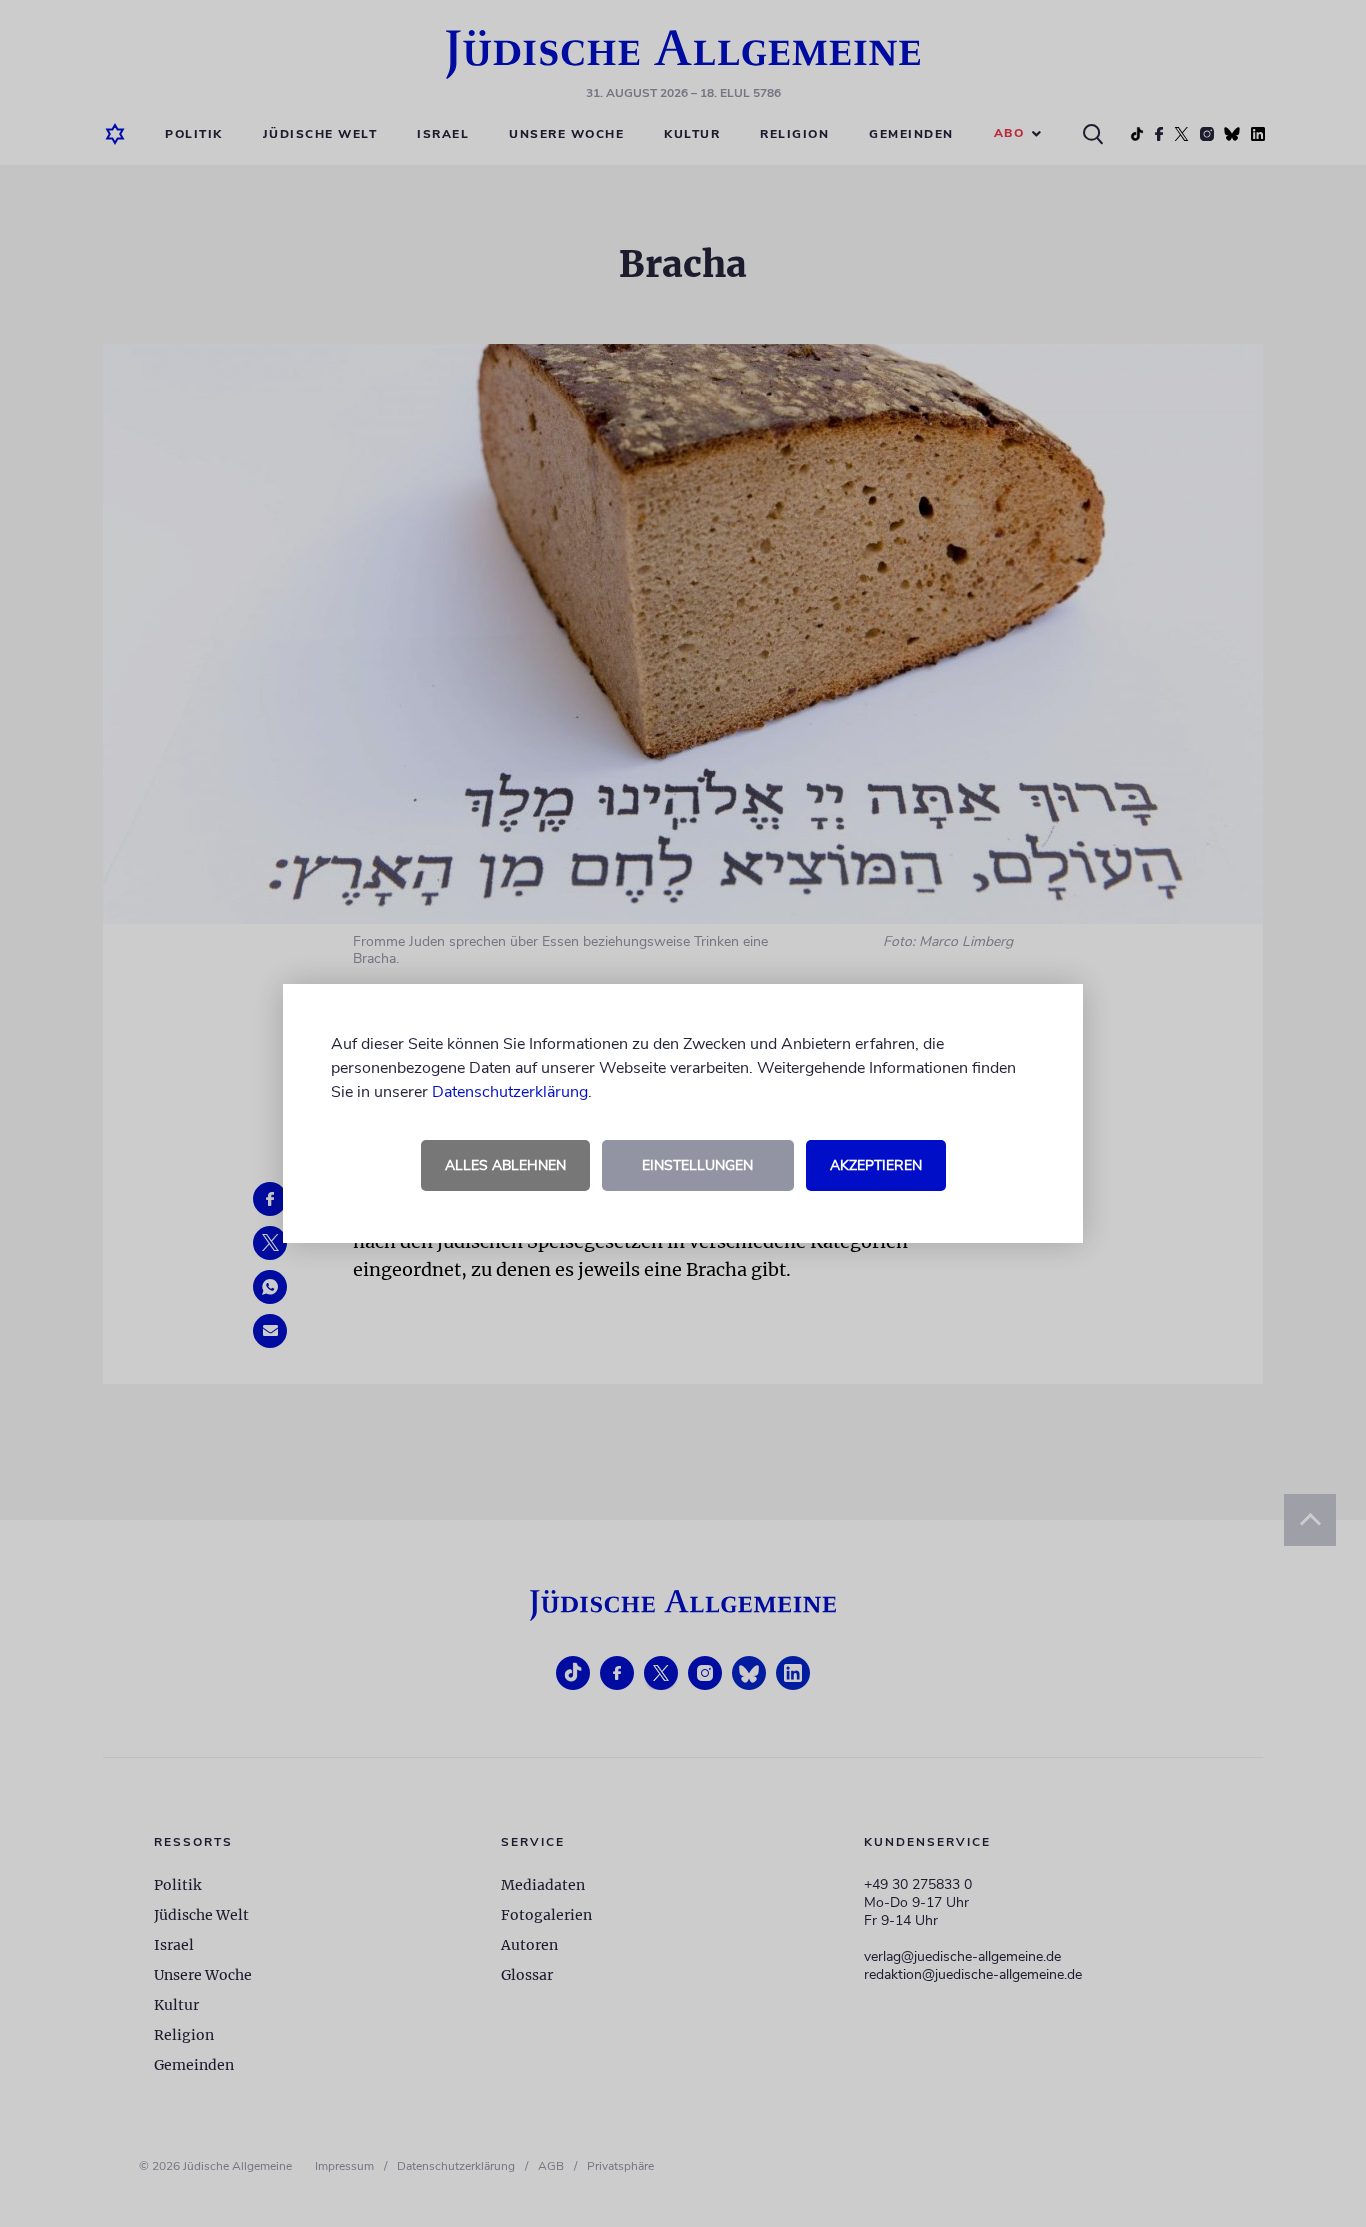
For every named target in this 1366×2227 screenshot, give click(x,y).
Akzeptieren (876, 1165)
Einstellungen (697, 1165)
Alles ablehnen (505, 1165)
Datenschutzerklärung (510, 1092)
